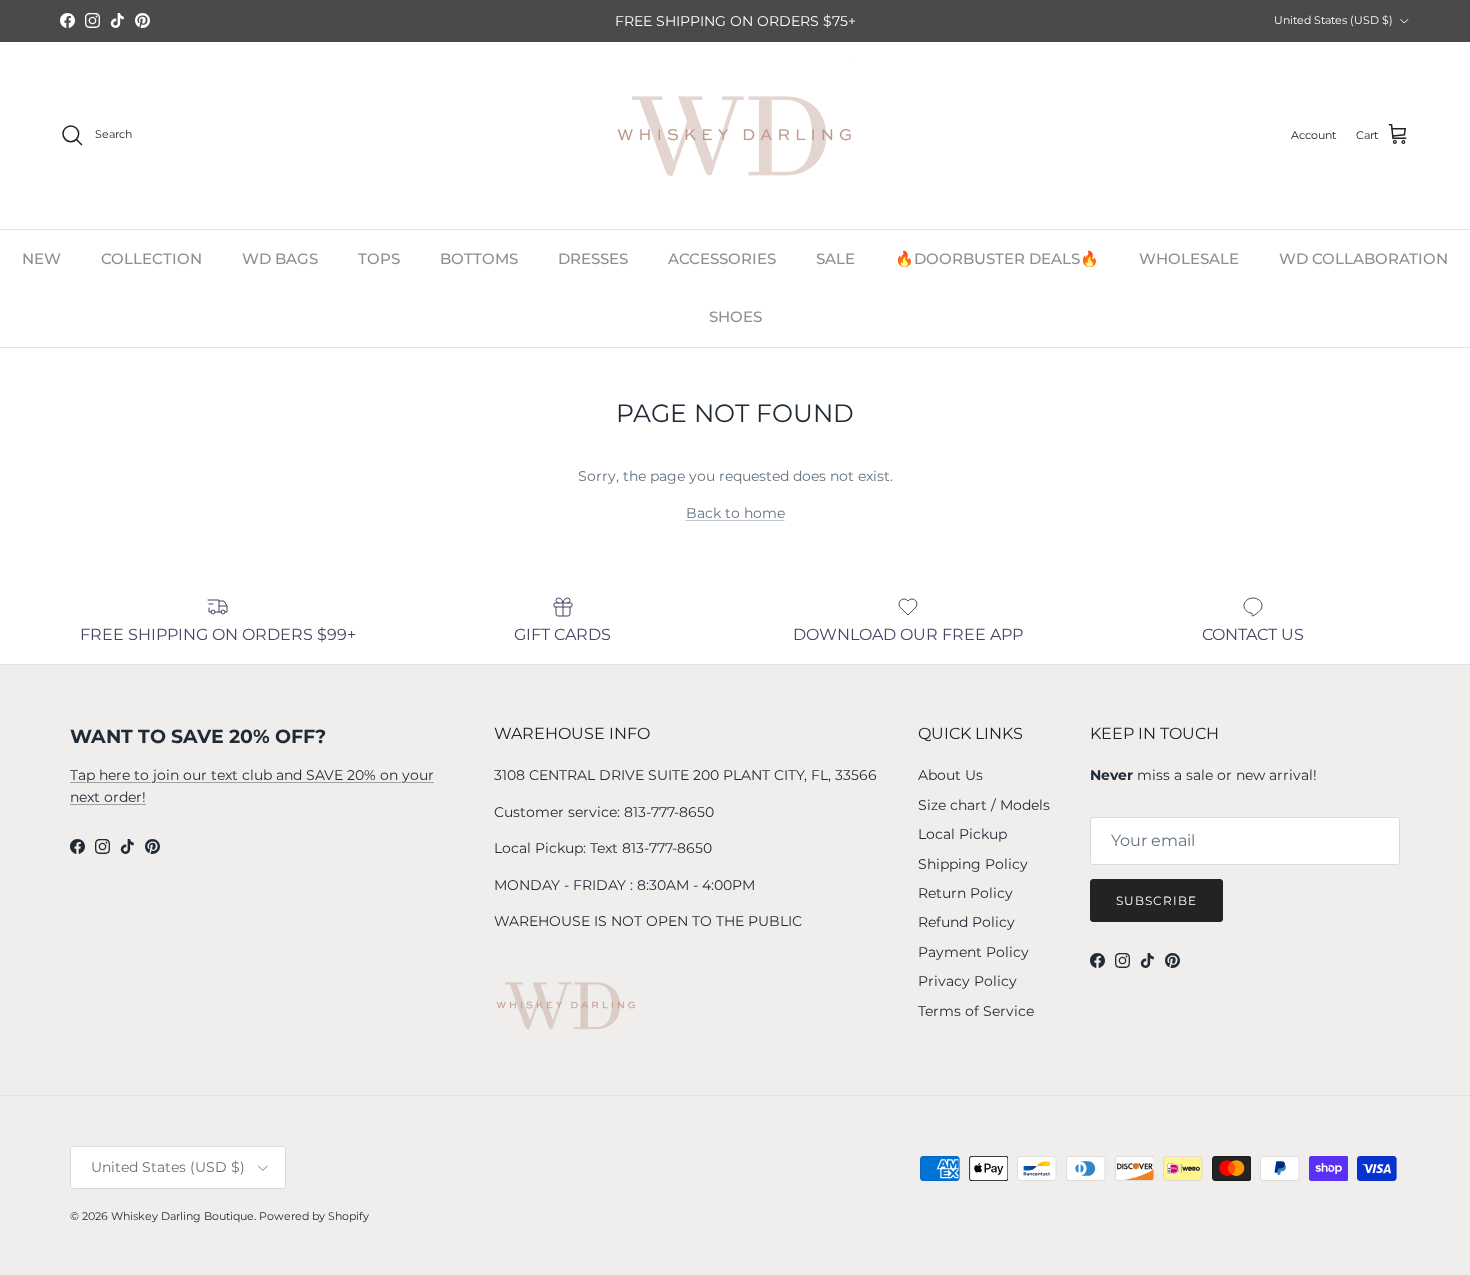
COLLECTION (151, 258)
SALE (835, 258)
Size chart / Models (984, 805)
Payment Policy (973, 952)
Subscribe (1156, 900)
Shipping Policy (973, 864)
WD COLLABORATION (1363, 258)
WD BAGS (280, 258)
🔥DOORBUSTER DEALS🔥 (997, 258)
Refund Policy (966, 922)
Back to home (735, 513)
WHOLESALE (1189, 258)
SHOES (735, 316)
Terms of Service (976, 1011)
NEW (41, 258)
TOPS (379, 258)
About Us (950, 775)
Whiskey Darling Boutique (182, 1216)
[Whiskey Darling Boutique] (735, 135)
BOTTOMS (479, 258)
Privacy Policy (967, 981)
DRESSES (593, 258)
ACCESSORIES (722, 258)
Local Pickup (962, 834)
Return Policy (965, 893)
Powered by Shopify (314, 1216)
